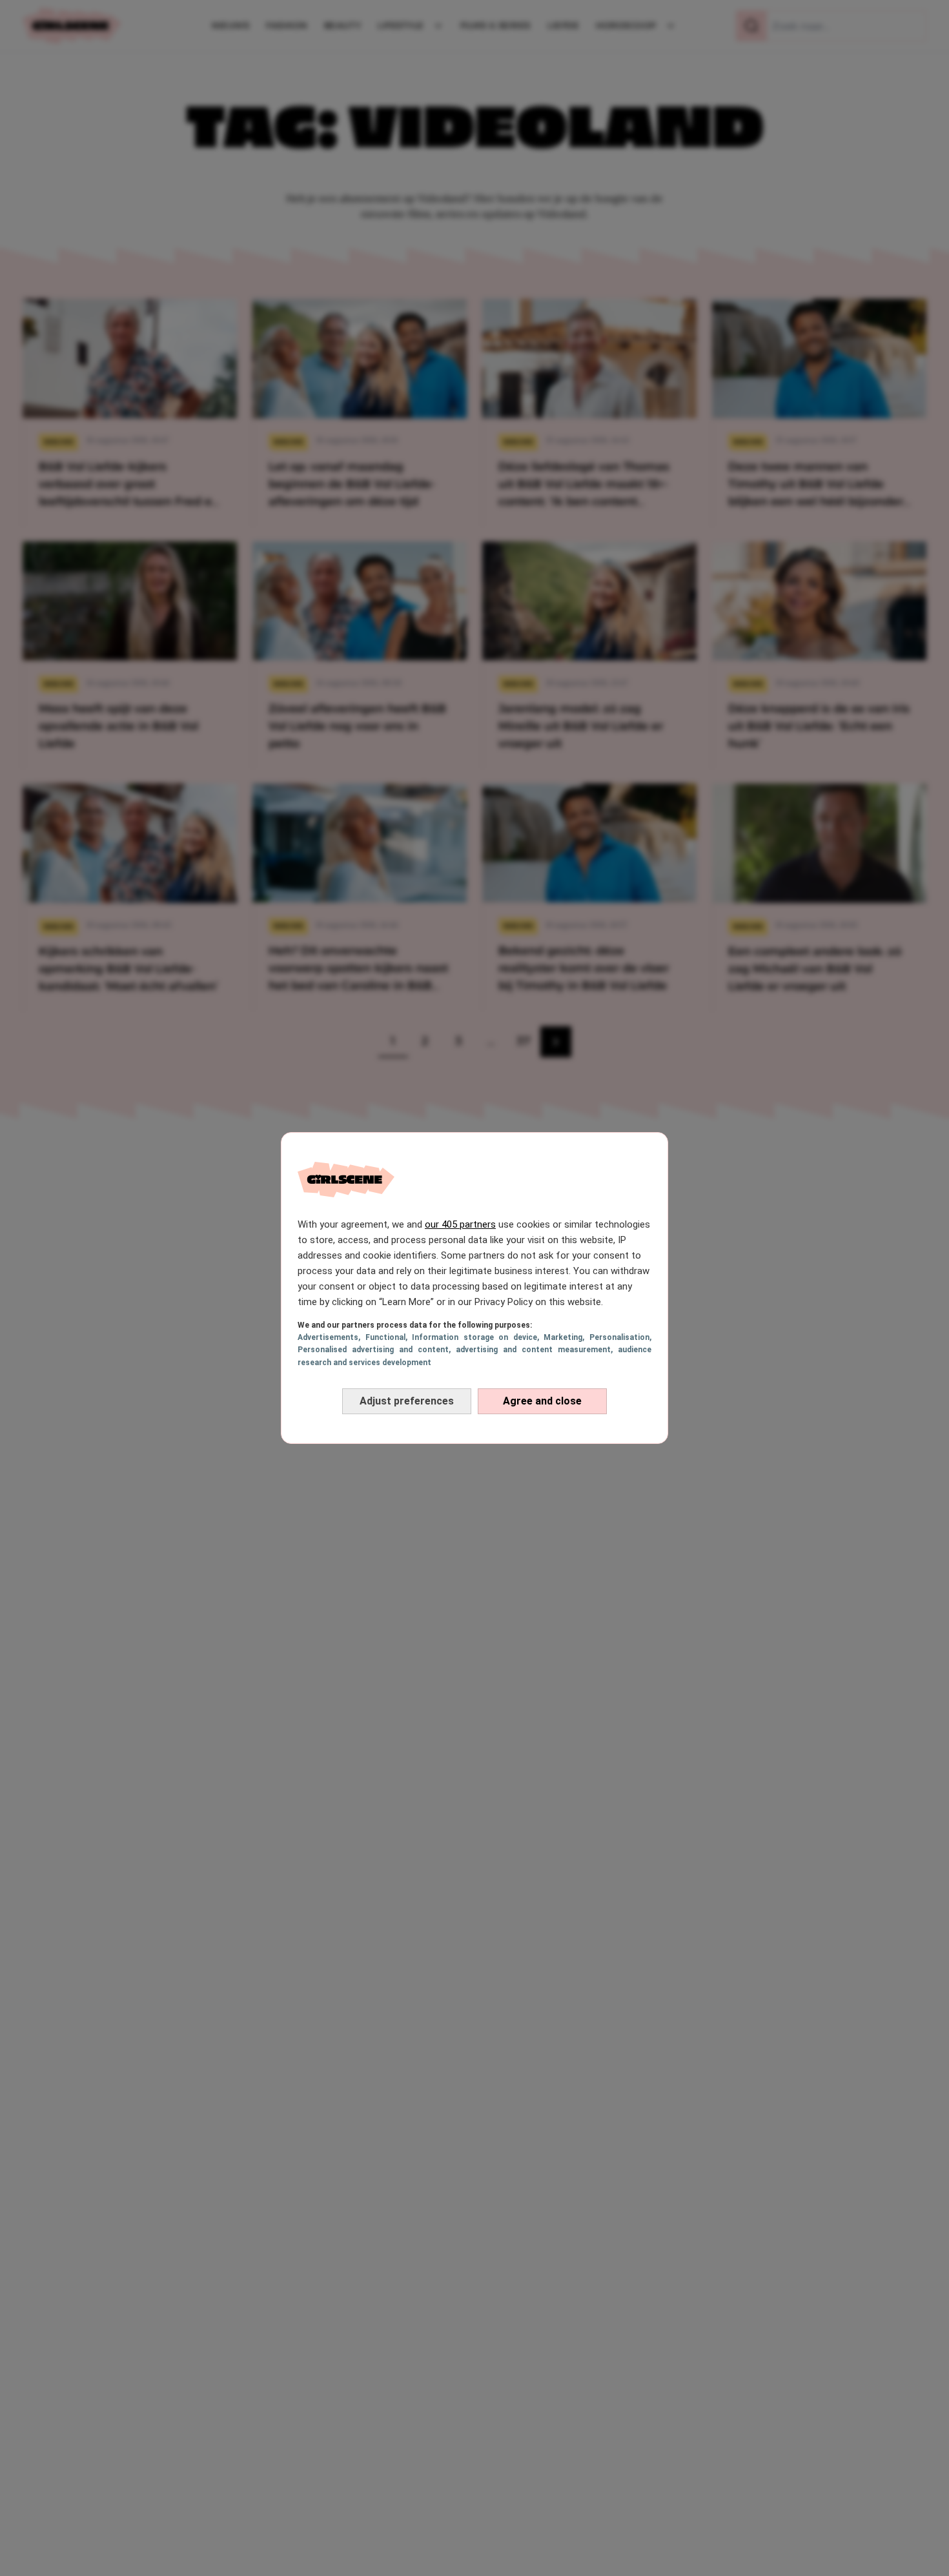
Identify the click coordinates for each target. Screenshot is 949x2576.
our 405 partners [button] (460, 1224)
